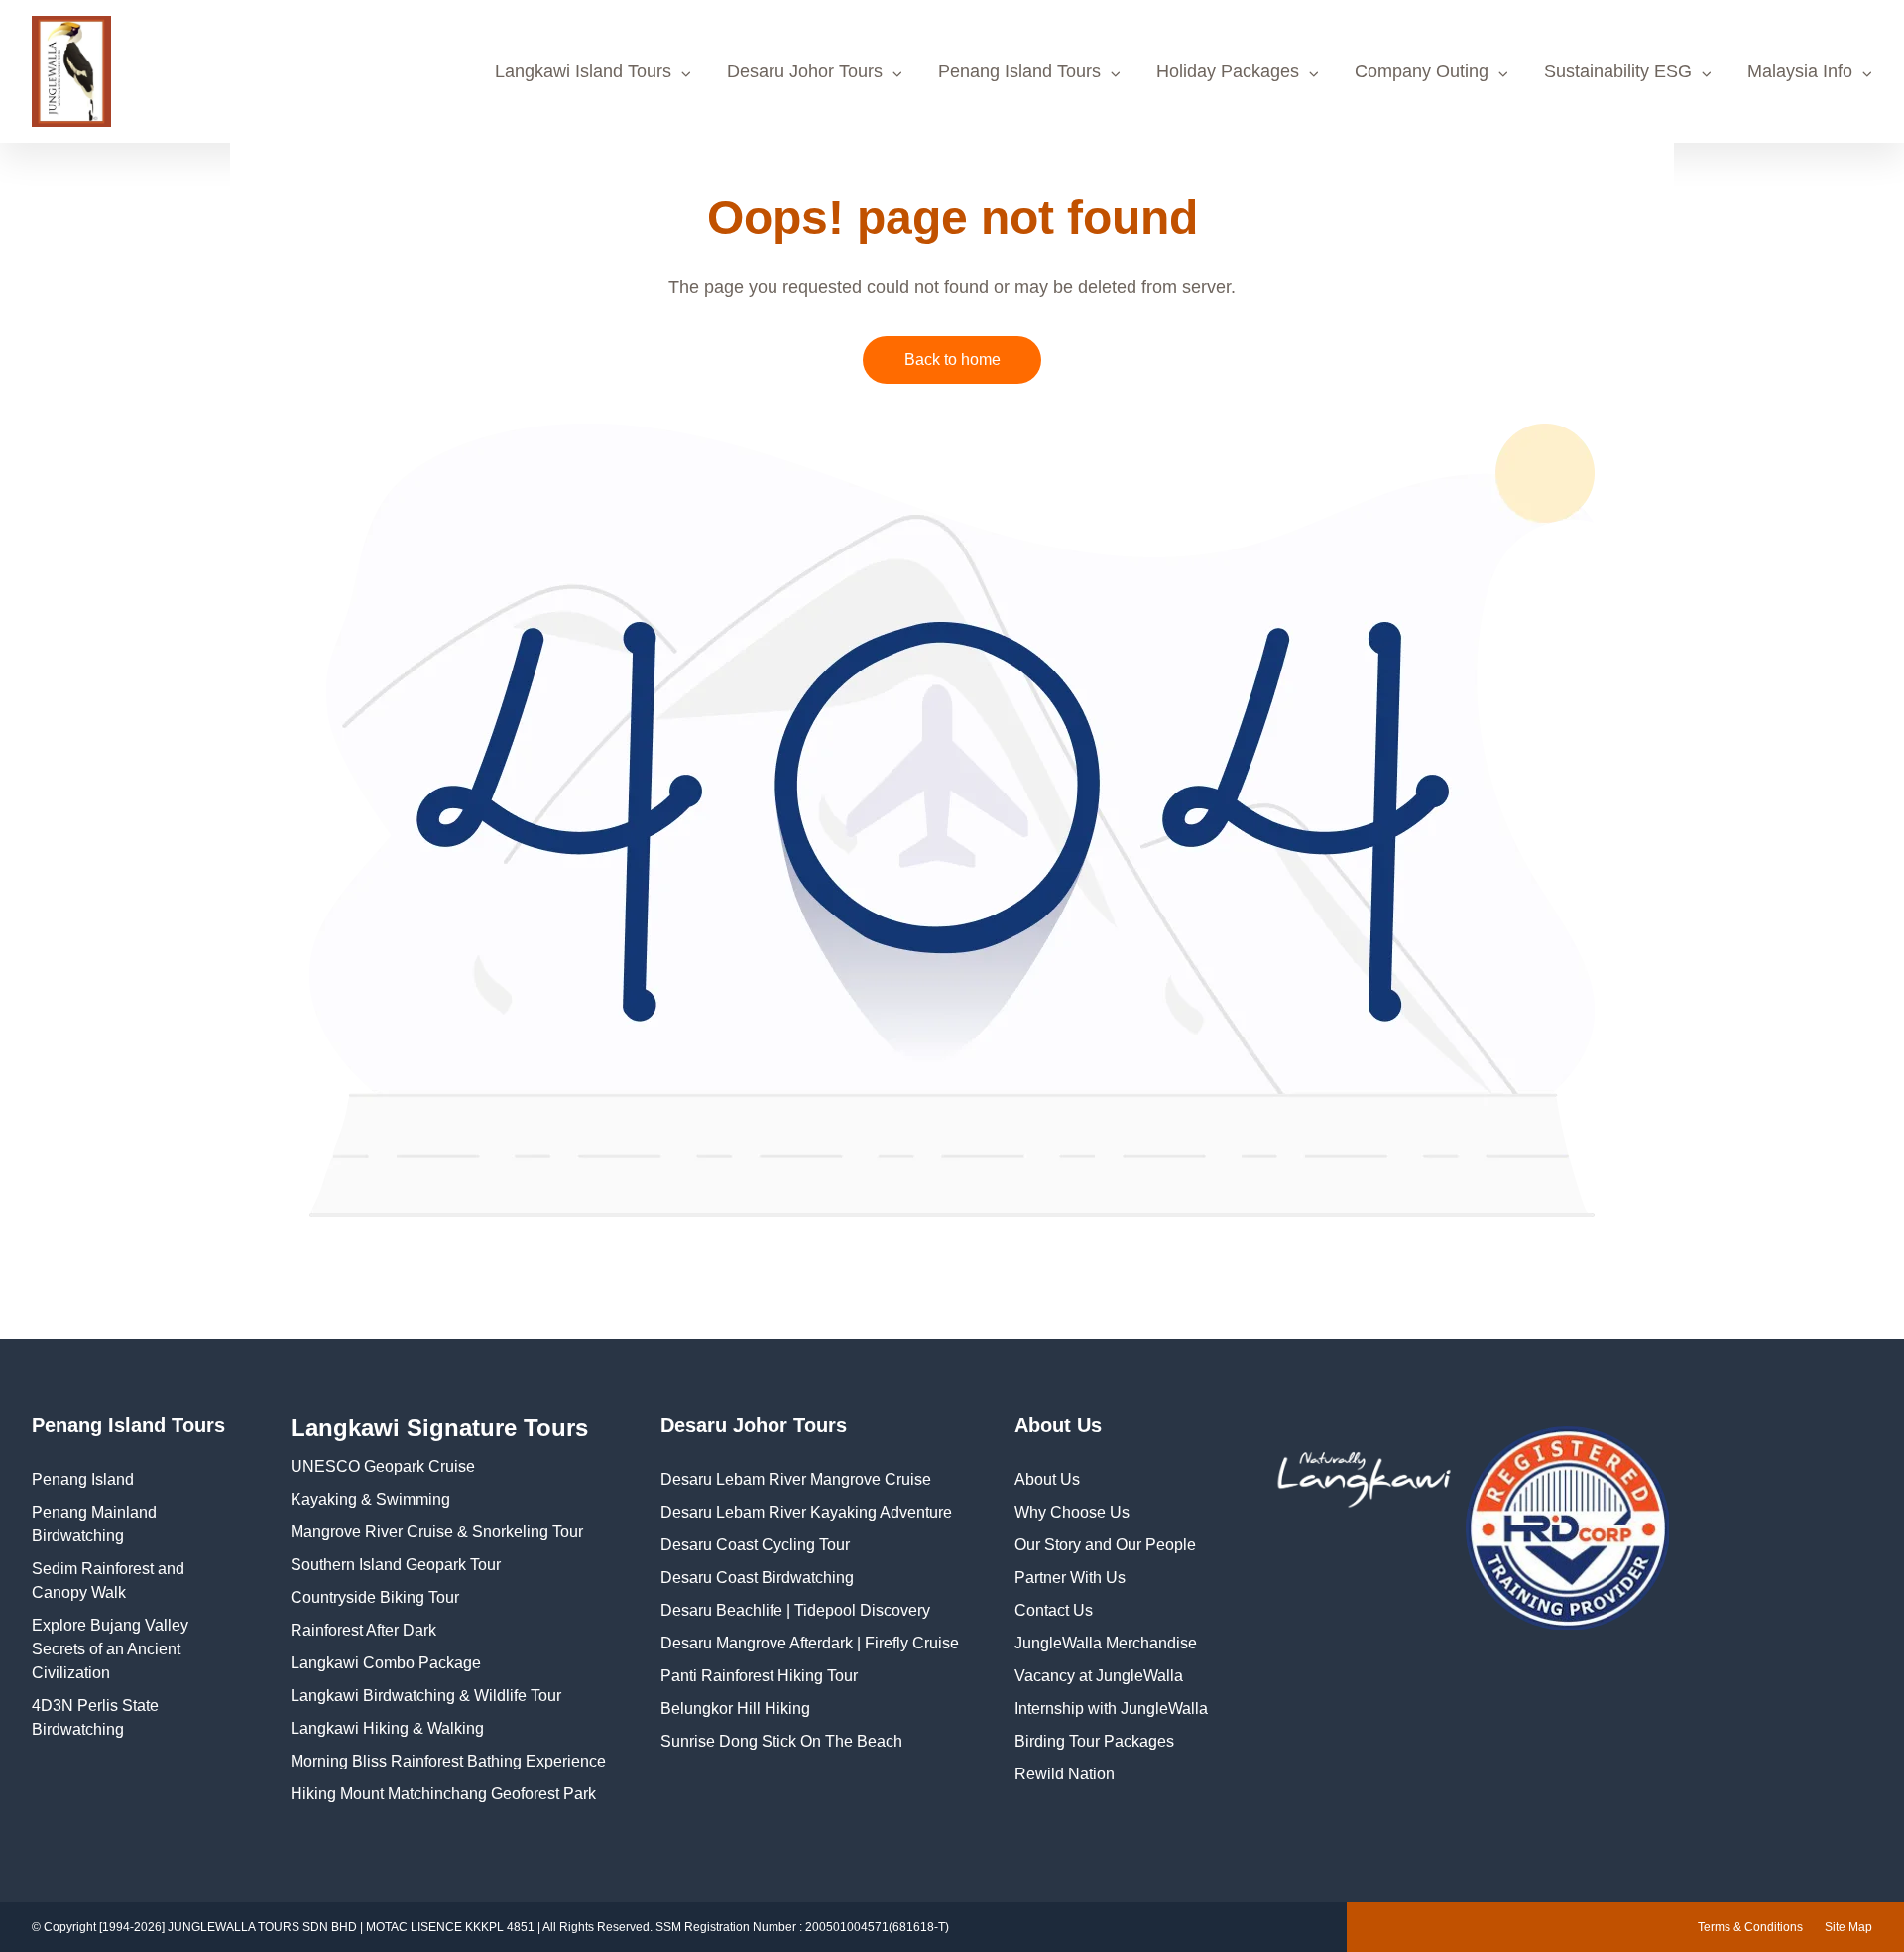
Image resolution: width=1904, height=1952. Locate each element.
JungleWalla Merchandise (1106, 1643)
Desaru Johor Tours (805, 71)
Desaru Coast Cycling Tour (755, 1545)
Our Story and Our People (1105, 1545)
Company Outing (1422, 71)
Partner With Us (1070, 1578)
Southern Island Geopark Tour (396, 1565)
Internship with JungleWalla (1111, 1708)
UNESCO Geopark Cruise (383, 1466)
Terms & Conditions (1750, 1927)
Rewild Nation (1065, 1774)
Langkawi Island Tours (583, 71)
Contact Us (1054, 1610)
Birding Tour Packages (1094, 1741)
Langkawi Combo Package (386, 1663)
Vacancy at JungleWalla (1099, 1676)
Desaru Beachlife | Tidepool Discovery (795, 1610)
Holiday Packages (1228, 71)
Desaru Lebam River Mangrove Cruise (796, 1479)
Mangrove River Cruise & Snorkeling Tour (437, 1532)
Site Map (1848, 1927)
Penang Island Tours (1019, 71)
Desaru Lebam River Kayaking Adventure (806, 1512)
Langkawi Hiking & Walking (387, 1728)
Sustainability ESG (1618, 71)
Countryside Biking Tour (375, 1597)
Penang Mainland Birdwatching (94, 1524)
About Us (1047, 1479)
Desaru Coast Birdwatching (757, 1578)
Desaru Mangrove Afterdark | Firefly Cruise (810, 1643)
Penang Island (83, 1479)
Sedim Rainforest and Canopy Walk (108, 1581)
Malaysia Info (1800, 71)
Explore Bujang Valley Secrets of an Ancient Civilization (110, 1649)
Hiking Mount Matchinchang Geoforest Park (443, 1794)
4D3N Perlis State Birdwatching (95, 1717)
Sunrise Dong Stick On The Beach (781, 1741)
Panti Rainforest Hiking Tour (759, 1676)
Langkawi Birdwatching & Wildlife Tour (426, 1696)
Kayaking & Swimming (370, 1499)
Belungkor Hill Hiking (735, 1708)
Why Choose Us (1072, 1512)
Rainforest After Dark (363, 1630)
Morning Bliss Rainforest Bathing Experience (448, 1761)
